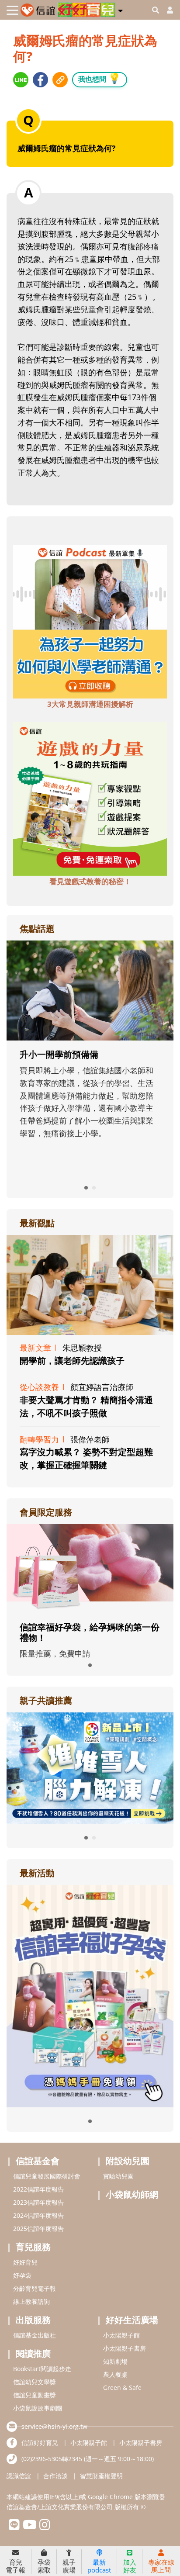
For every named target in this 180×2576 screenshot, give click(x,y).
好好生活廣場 (132, 2320)
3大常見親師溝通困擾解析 (90, 704)
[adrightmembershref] (90, 1568)
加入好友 (130, 2566)
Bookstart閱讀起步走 (42, 2369)
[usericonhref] (166, 10)
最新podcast (99, 2566)
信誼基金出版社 (35, 2335)
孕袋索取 (44, 2566)
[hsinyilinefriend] (14, 2527)
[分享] (21, 80)
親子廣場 (69, 2566)
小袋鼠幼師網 (132, 2194)
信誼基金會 (38, 2161)
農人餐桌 (115, 2374)
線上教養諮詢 (31, 2301)
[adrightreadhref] (90, 1767)
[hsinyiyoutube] (29, 2527)
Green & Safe (122, 2388)
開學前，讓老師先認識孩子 (72, 1361)
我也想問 (100, 78)
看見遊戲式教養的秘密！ (90, 881)
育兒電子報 (16, 2566)
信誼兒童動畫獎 (35, 2395)
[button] (120, 9)
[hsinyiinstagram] (45, 2527)
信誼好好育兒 (40, 2443)
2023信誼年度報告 (38, 2202)
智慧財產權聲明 (101, 2476)
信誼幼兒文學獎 (35, 2382)
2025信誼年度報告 (38, 2228)
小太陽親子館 (121, 2335)
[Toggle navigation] (12, 10)
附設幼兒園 (128, 2161)
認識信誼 (19, 2476)
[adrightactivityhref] (90, 1995)
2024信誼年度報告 (38, 2215)
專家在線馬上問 (161, 2566)
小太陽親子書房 (125, 2348)
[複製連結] (60, 80)
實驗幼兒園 (118, 2176)
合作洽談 (55, 2476)
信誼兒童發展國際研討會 (47, 2176)
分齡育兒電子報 (35, 2288)
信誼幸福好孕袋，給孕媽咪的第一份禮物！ (90, 1632)
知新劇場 (115, 2361)
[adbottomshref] (90, 621)
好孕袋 (22, 2275)
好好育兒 (25, 2262)
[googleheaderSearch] (156, 10)
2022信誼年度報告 (38, 2189)
